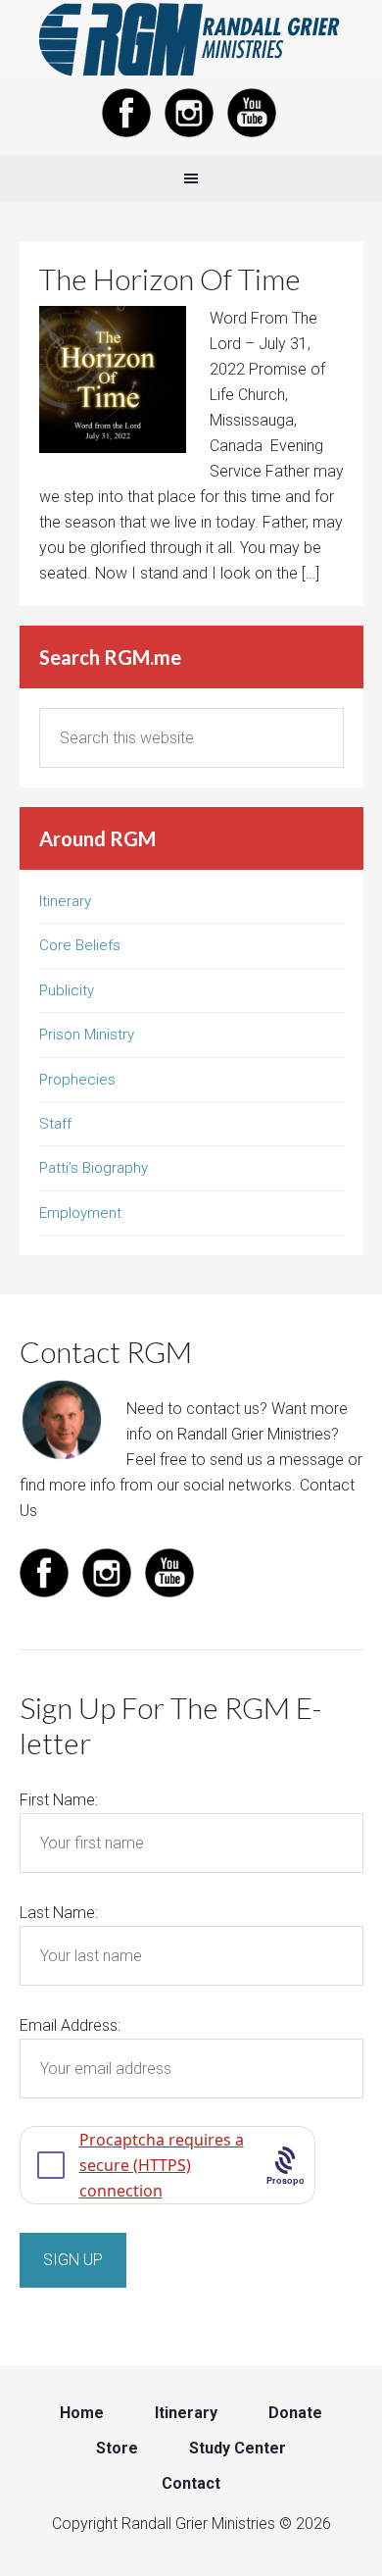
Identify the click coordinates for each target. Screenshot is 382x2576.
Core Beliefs (80, 945)
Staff (55, 1124)
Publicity (67, 990)
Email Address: (70, 2025)
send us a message (277, 1460)
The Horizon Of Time (170, 278)
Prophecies (77, 1080)
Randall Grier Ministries (191, 39)
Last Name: (59, 1913)
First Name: (59, 1800)
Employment (80, 1213)
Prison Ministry (87, 1035)
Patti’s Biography (94, 1168)
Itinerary (65, 901)
